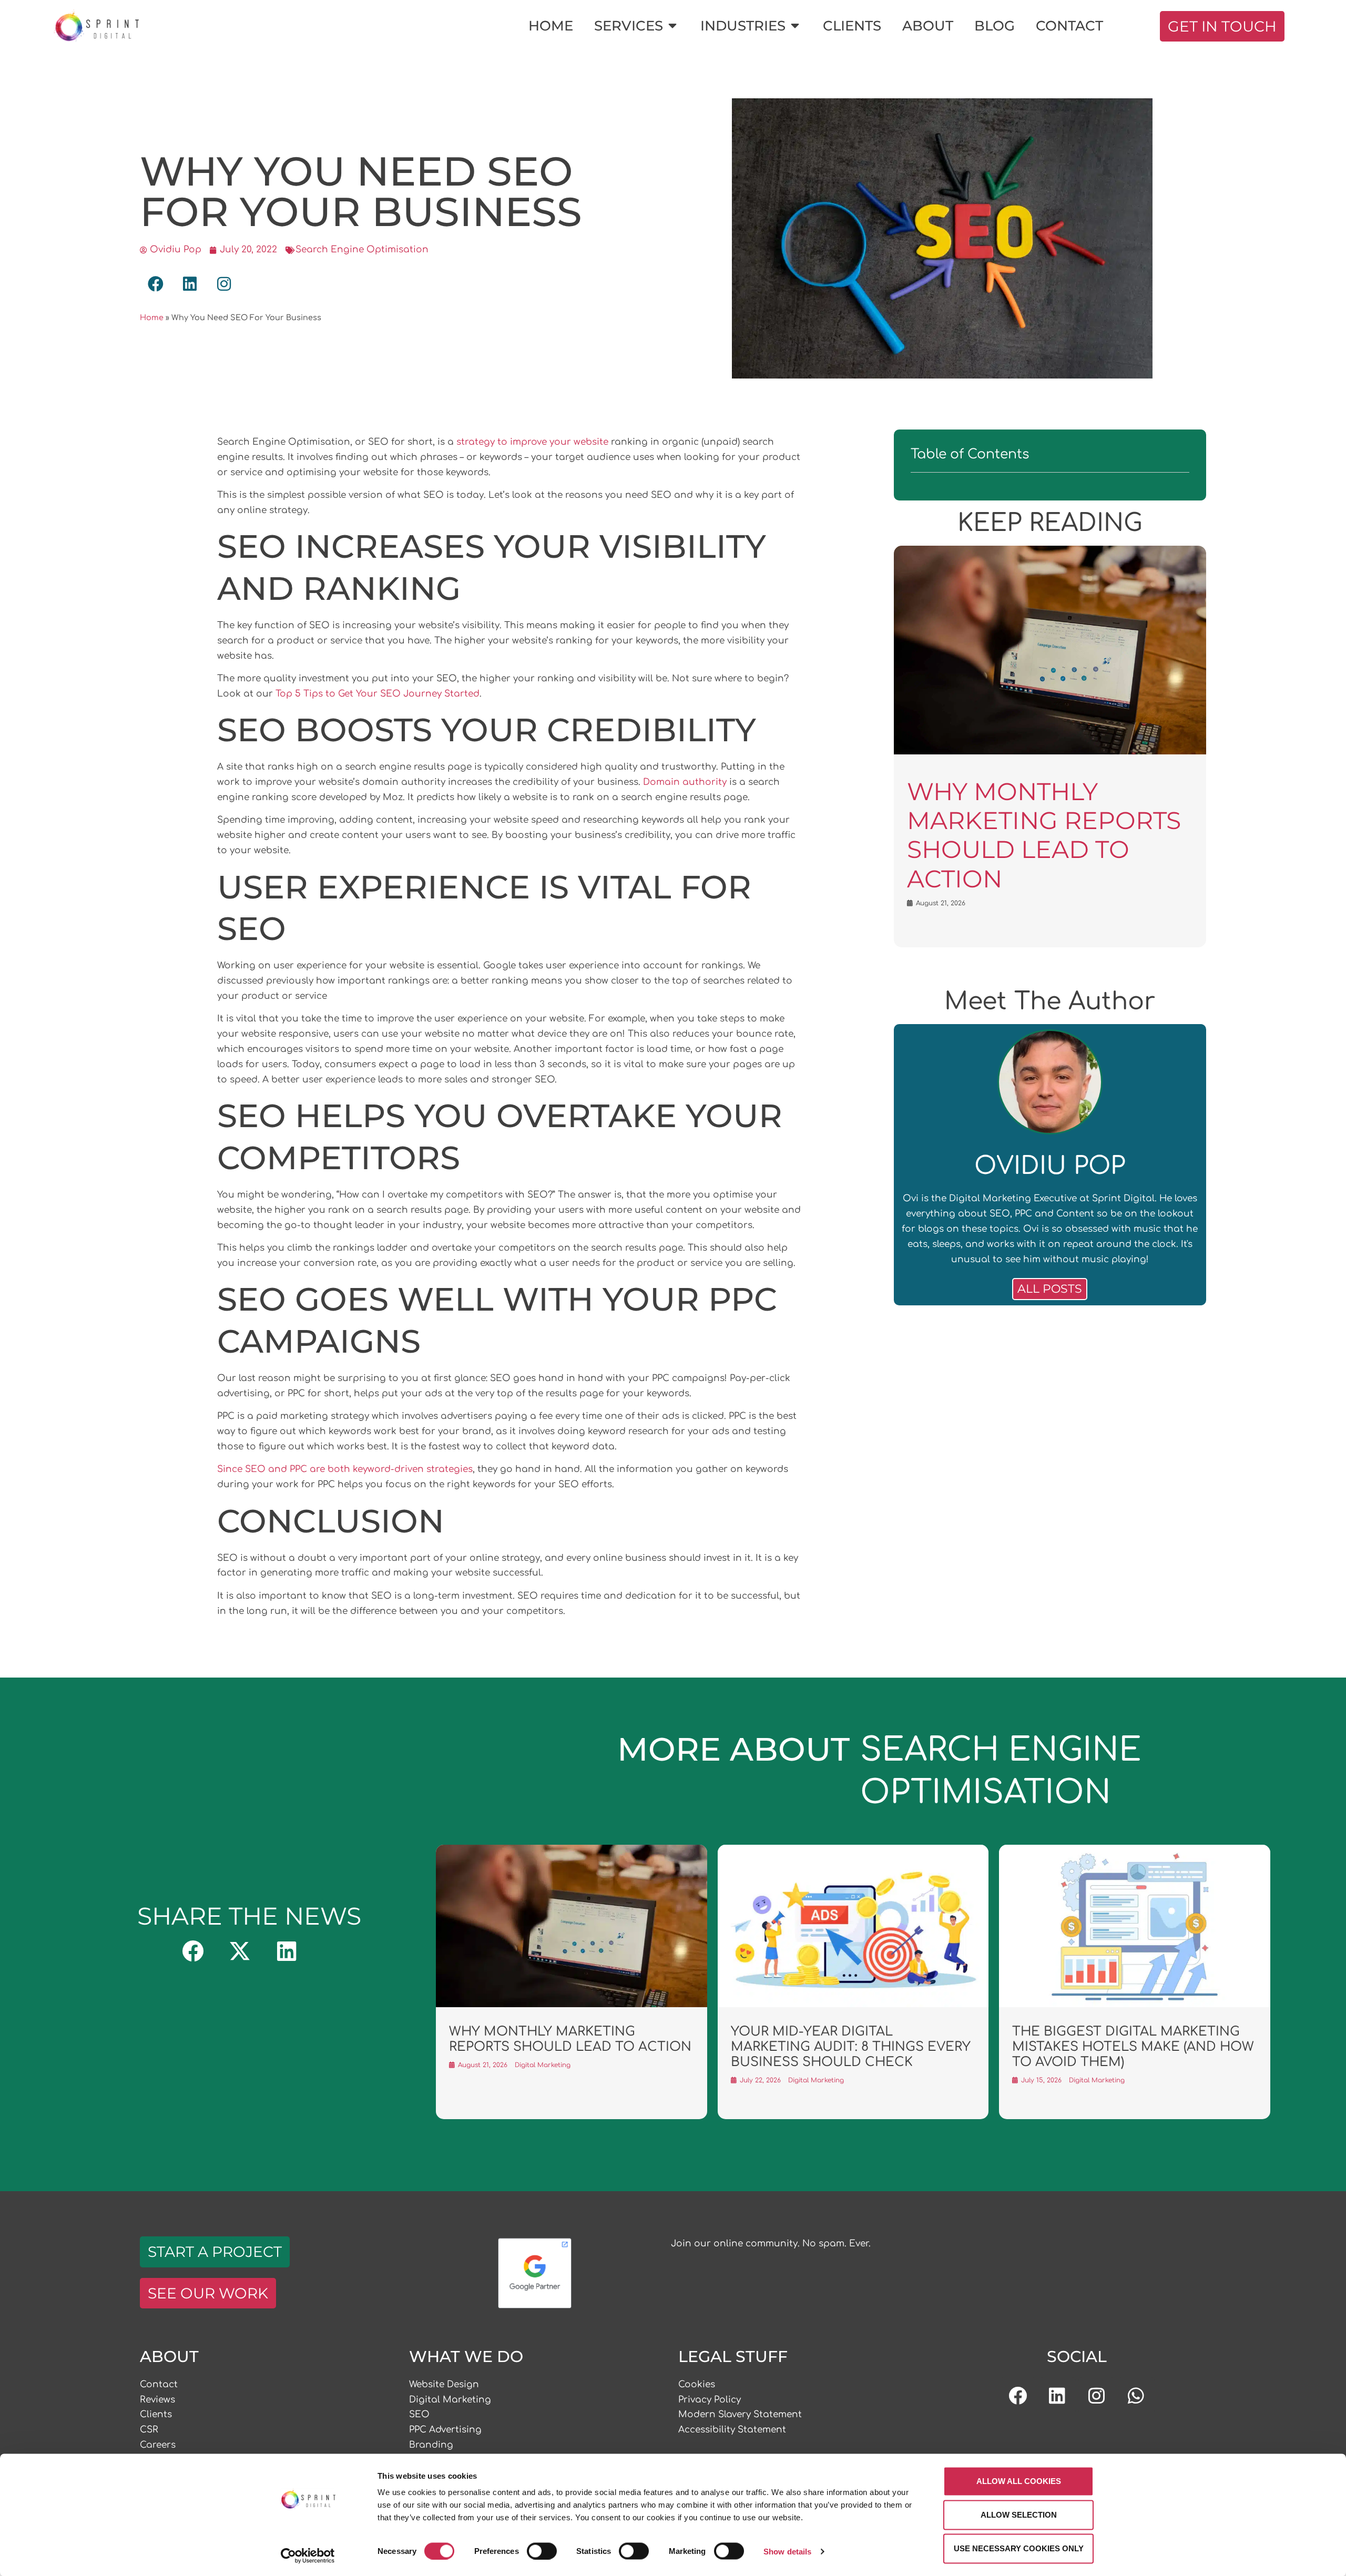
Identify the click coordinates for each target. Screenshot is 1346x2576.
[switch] (542, 2551)
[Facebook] (1018, 2396)
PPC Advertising (445, 2430)
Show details (787, 2551)
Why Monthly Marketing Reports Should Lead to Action (1044, 835)
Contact (159, 2384)
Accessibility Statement (732, 2430)
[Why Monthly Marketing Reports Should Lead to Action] (1050, 752)
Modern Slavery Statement (740, 2414)
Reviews (157, 2400)
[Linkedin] (1057, 2396)
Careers (158, 2445)
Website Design (444, 2384)
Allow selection (1019, 2515)
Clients (156, 2414)
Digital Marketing (450, 2400)
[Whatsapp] (1136, 2396)
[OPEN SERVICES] (672, 26)
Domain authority (685, 782)
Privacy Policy (710, 2400)
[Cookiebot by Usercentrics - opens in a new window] (308, 2555)
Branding (431, 2445)
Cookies (697, 2384)
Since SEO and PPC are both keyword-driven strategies (345, 1469)
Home (152, 318)
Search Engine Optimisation (362, 249)
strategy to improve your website (532, 442)
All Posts (1050, 1289)
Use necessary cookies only (1019, 2548)
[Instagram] (1097, 2396)
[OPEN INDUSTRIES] (795, 26)
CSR (149, 2430)
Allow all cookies (1019, 2481)
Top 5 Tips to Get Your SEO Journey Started (378, 694)
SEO (419, 2414)
